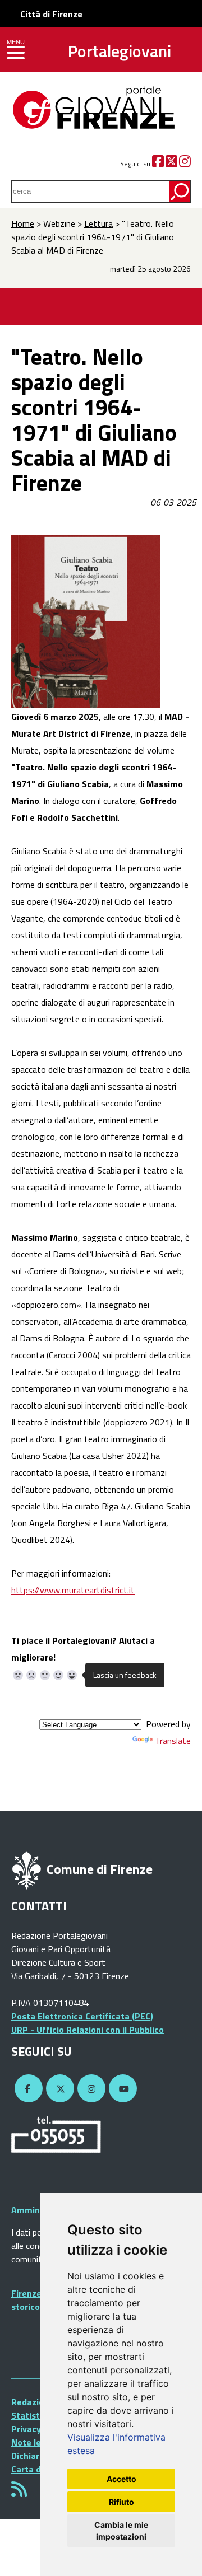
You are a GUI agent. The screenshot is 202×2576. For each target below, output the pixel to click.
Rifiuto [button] (121, 2502)
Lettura (98, 223)
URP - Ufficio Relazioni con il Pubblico (88, 2030)
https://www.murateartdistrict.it (73, 1590)
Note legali (34, 2442)
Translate (173, 1741)
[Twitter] (171, 164)
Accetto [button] (121, 2479)
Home (23, 223)
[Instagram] (185, 164)
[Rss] (19, 2493)
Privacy (26, 2429)
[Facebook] (158, 164)
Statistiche (34, 2415)
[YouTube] (121, 2089)
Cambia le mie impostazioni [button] (121, 2531)
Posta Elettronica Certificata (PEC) (82, 2016)
